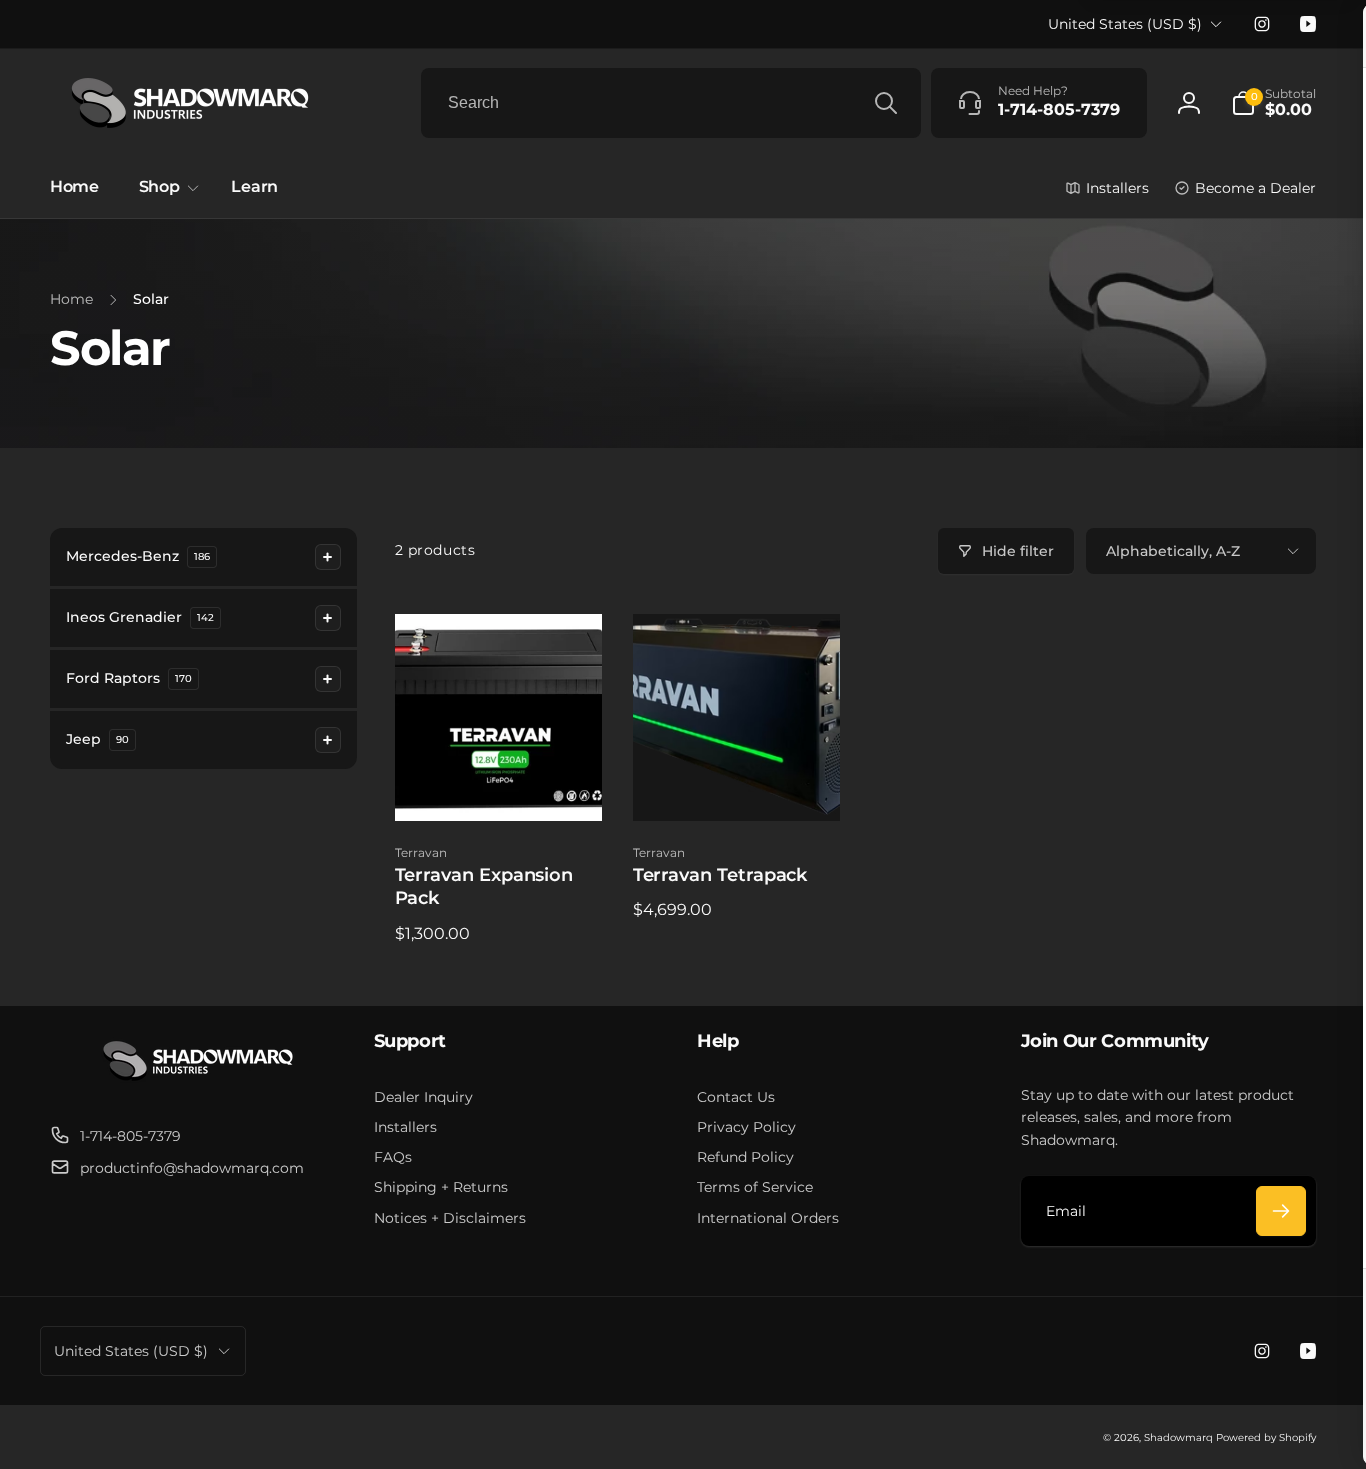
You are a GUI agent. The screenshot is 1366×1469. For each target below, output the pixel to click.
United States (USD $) (1125, 24)
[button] (1273, 103)
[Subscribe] (1281, 1211)
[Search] (886, 103)
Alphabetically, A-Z (1173, 551)
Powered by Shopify (1266, 1437)
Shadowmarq (1178, 1437)
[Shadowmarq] (198, 1086)
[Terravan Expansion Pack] (499, 784)
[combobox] (671, 103)
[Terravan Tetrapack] (737, 784)
